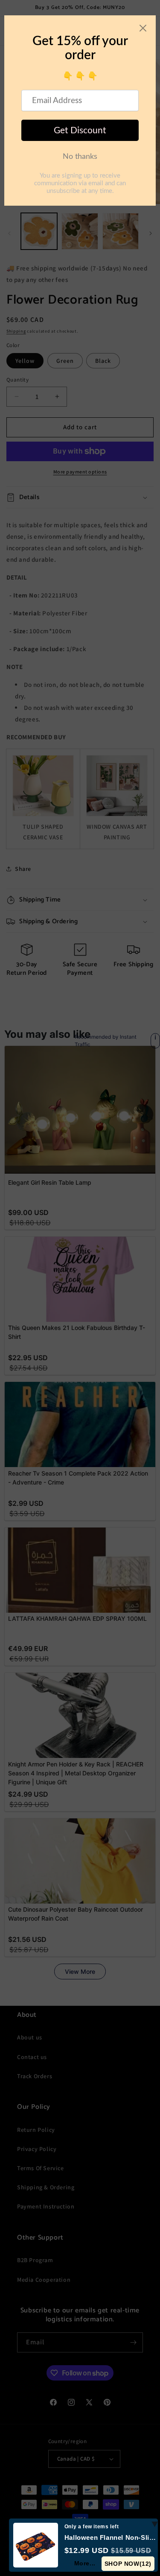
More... (85, 2563)
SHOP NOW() (128, 2564)
